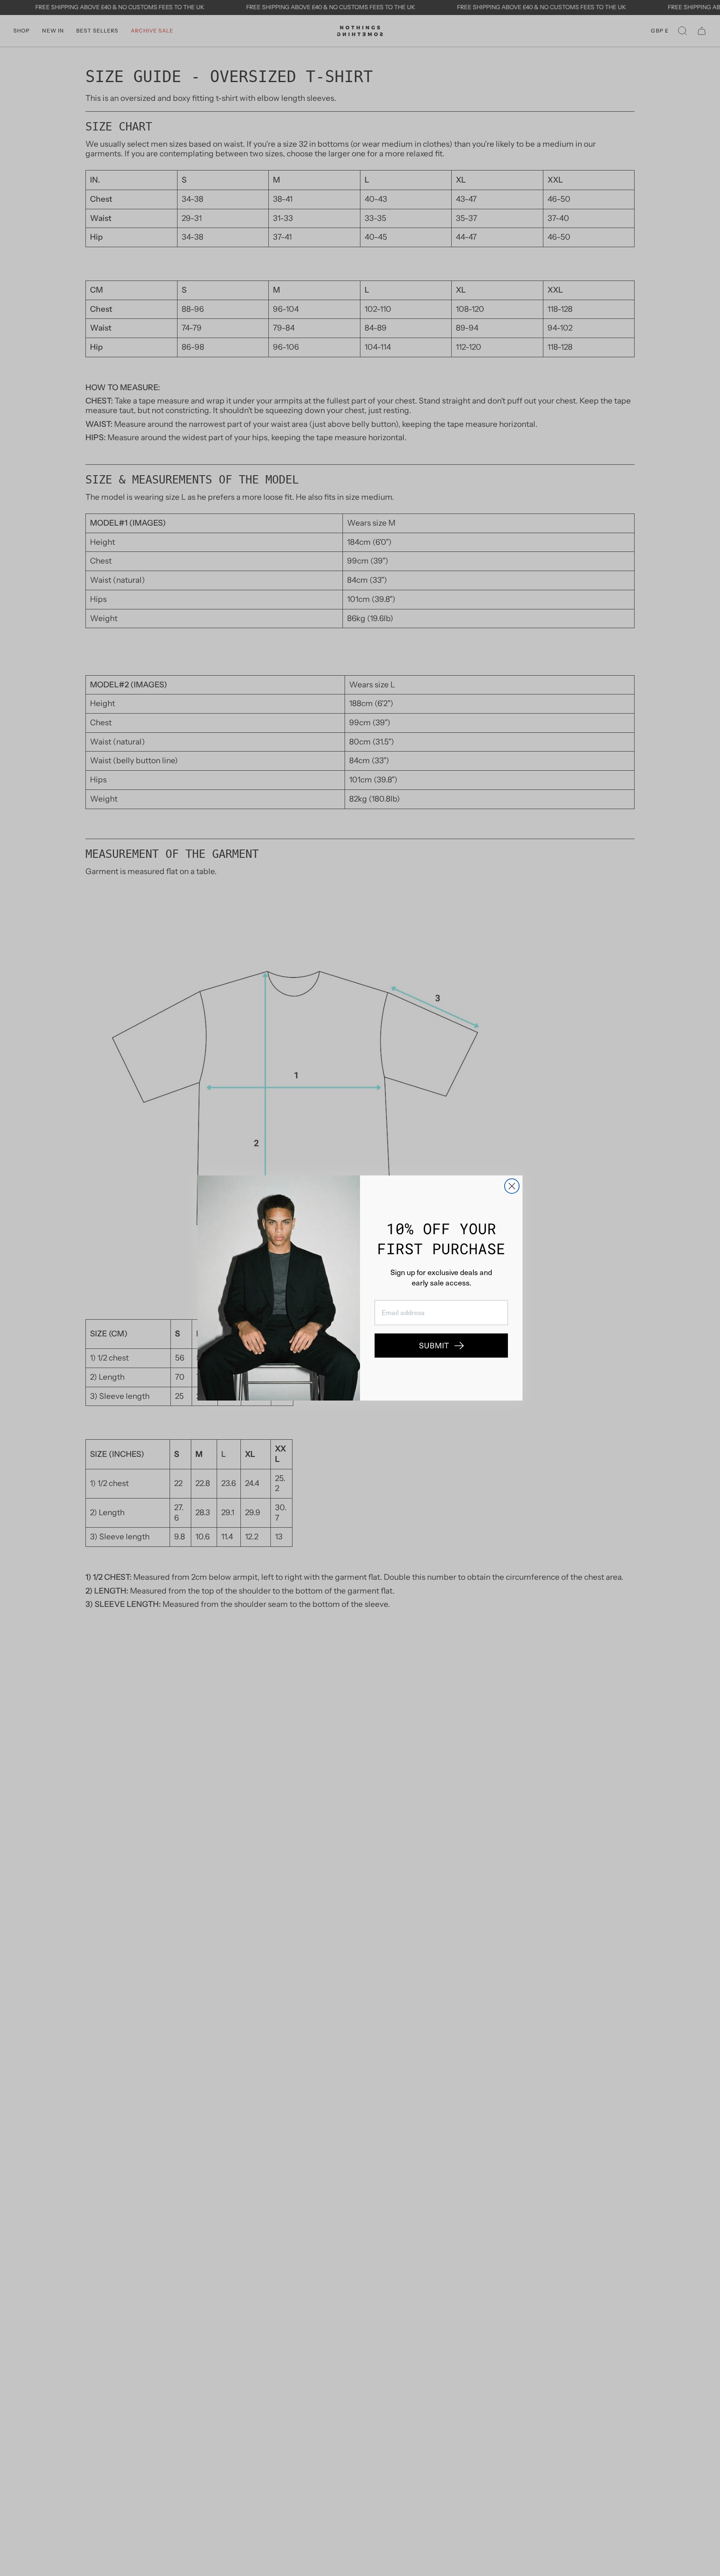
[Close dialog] (512, 1186)
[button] (441, 1346)
